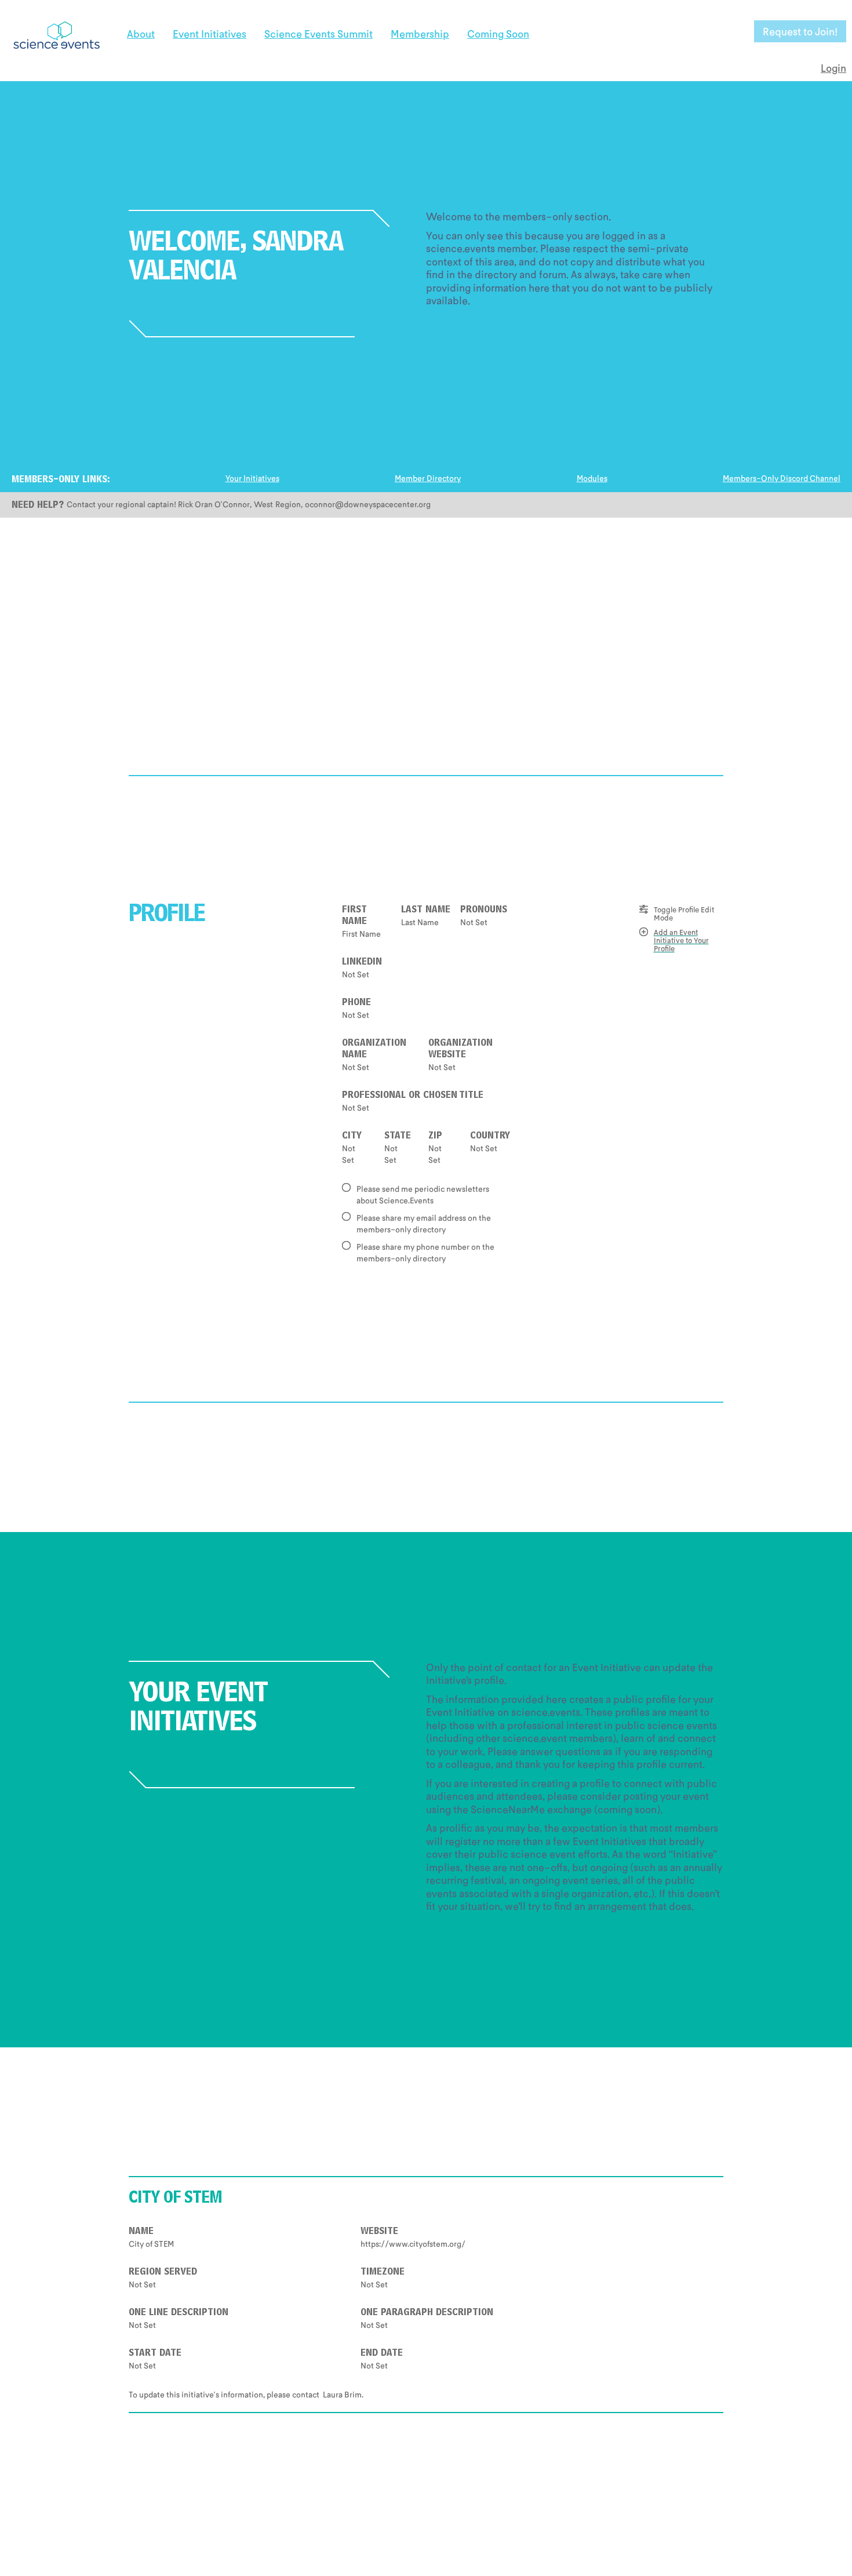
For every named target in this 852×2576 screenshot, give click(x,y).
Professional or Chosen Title (413, 1096)
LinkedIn (362, 963)
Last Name (426, 911)
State (398, 1137)
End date (382, 2354)
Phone (356, 1003)
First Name (354, 916)
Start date (155, 2354)
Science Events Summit (318, 34)
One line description (179, 2313)
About (141, 34)
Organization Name (374, 1050)
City (352, 1137)
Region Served (163, 2273)
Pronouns (484, 911)
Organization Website (460, 1050)
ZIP (435, 1137)
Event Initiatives (210, 34)
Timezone (383, 2273)
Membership (420, 34)
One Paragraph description (427, 2313)
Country (490, 1137)
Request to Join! (800, 31)
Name (141, 2232)
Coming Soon (498, 34)
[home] (56, 31)
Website (379, 2232)
